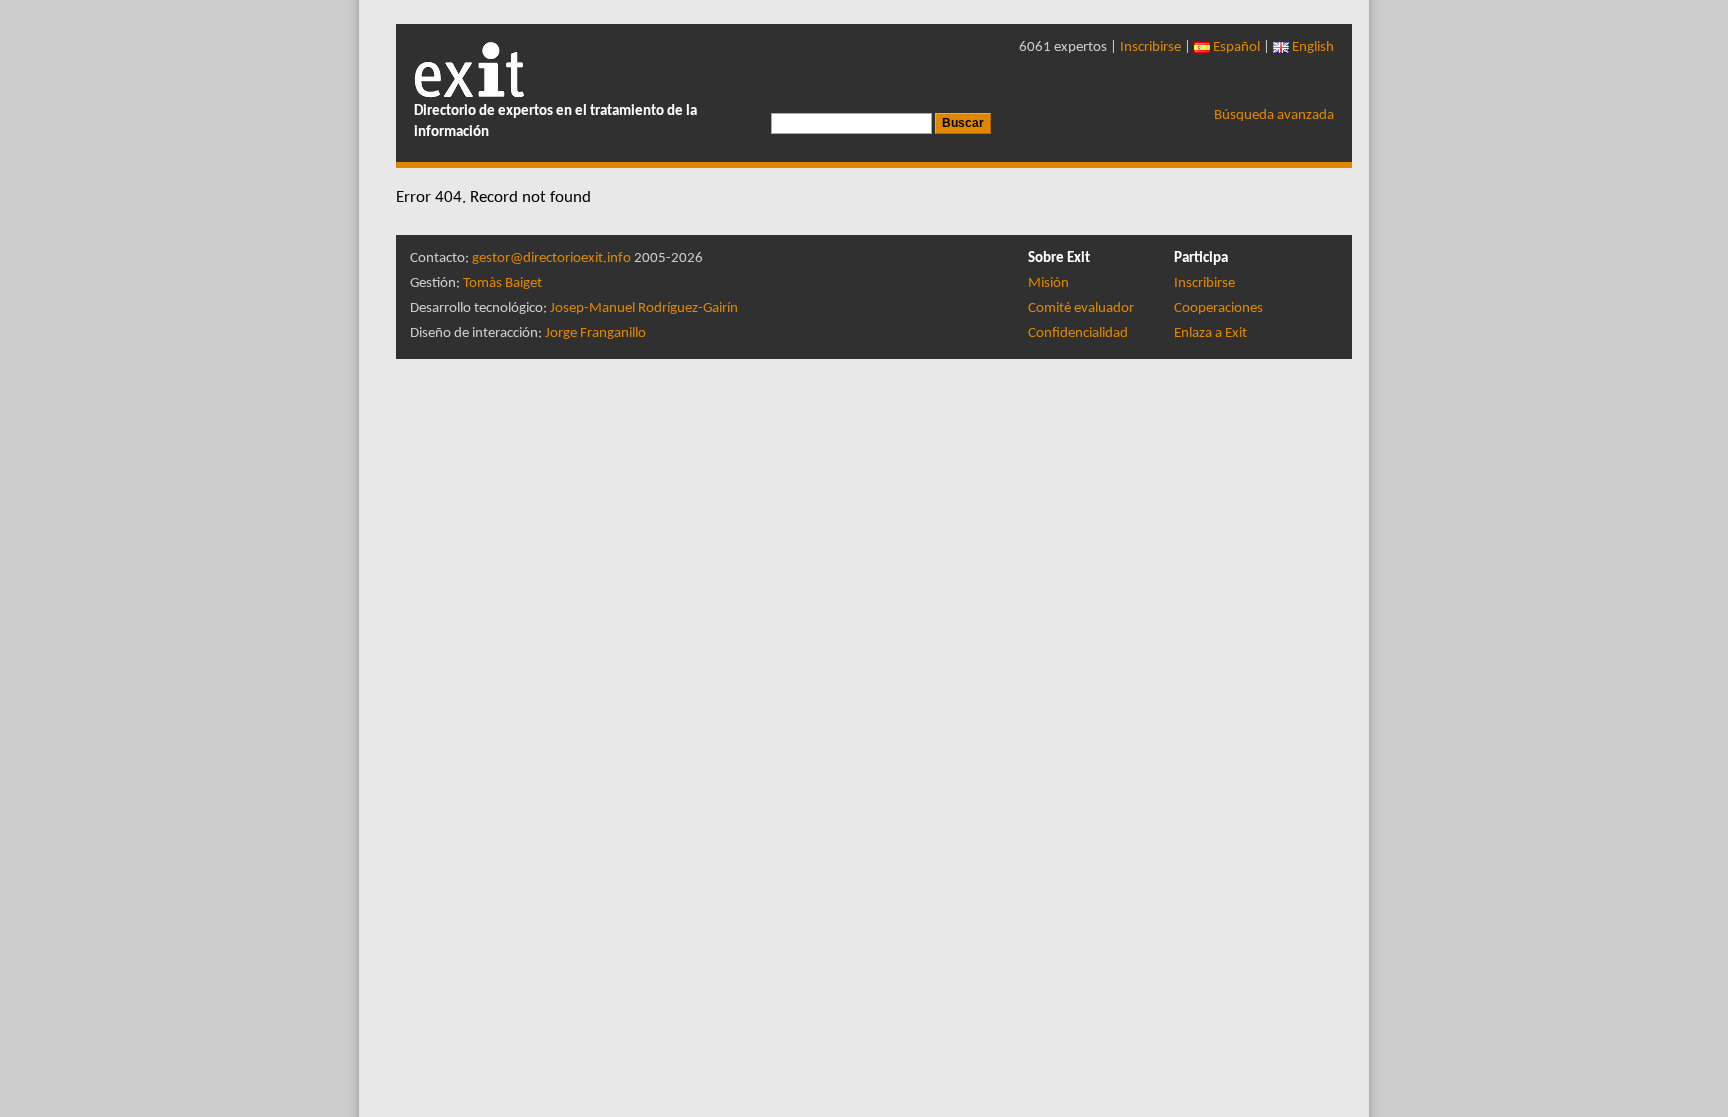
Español (1235, 47)
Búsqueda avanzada (1274, 115)
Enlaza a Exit (1210, 333)
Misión (1048, 283)
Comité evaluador (1081, 308)
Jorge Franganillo (595, 333)
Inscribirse (1150, 47)
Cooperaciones (1218, 308)
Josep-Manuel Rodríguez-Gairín (644, 308)
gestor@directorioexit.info (551, 258)
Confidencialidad (1078, 333)
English (1311, 47)
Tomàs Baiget (502, 283)
